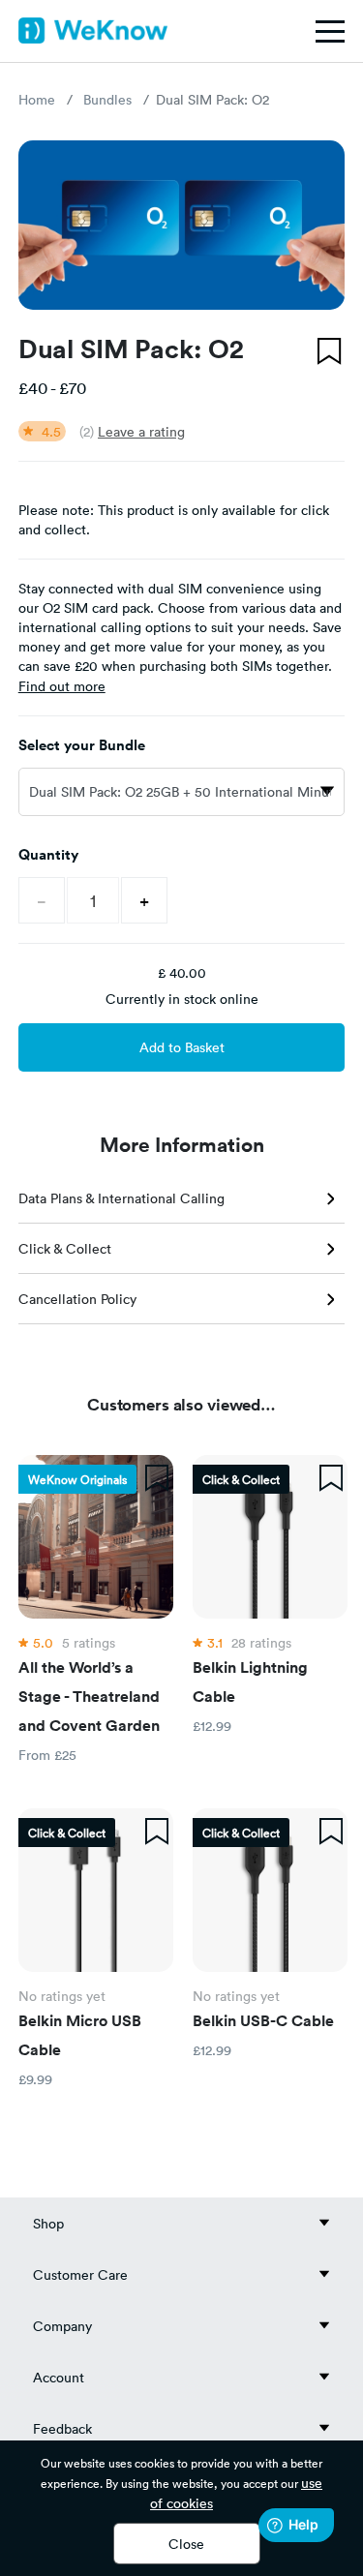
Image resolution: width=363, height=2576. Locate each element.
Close (186, 2544)
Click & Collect (65, 1248)
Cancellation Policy (77, 1299)
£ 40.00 (182, 972)
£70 (73, 387)
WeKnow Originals (77, 1479)
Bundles (107, 99)
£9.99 (35, 2079)
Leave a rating (141, 431)
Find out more (62, 686)
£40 (33, 387)
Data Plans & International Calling (121, 1198)
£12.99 (212, 1726)
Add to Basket (182, 1047)
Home (37, 99)
